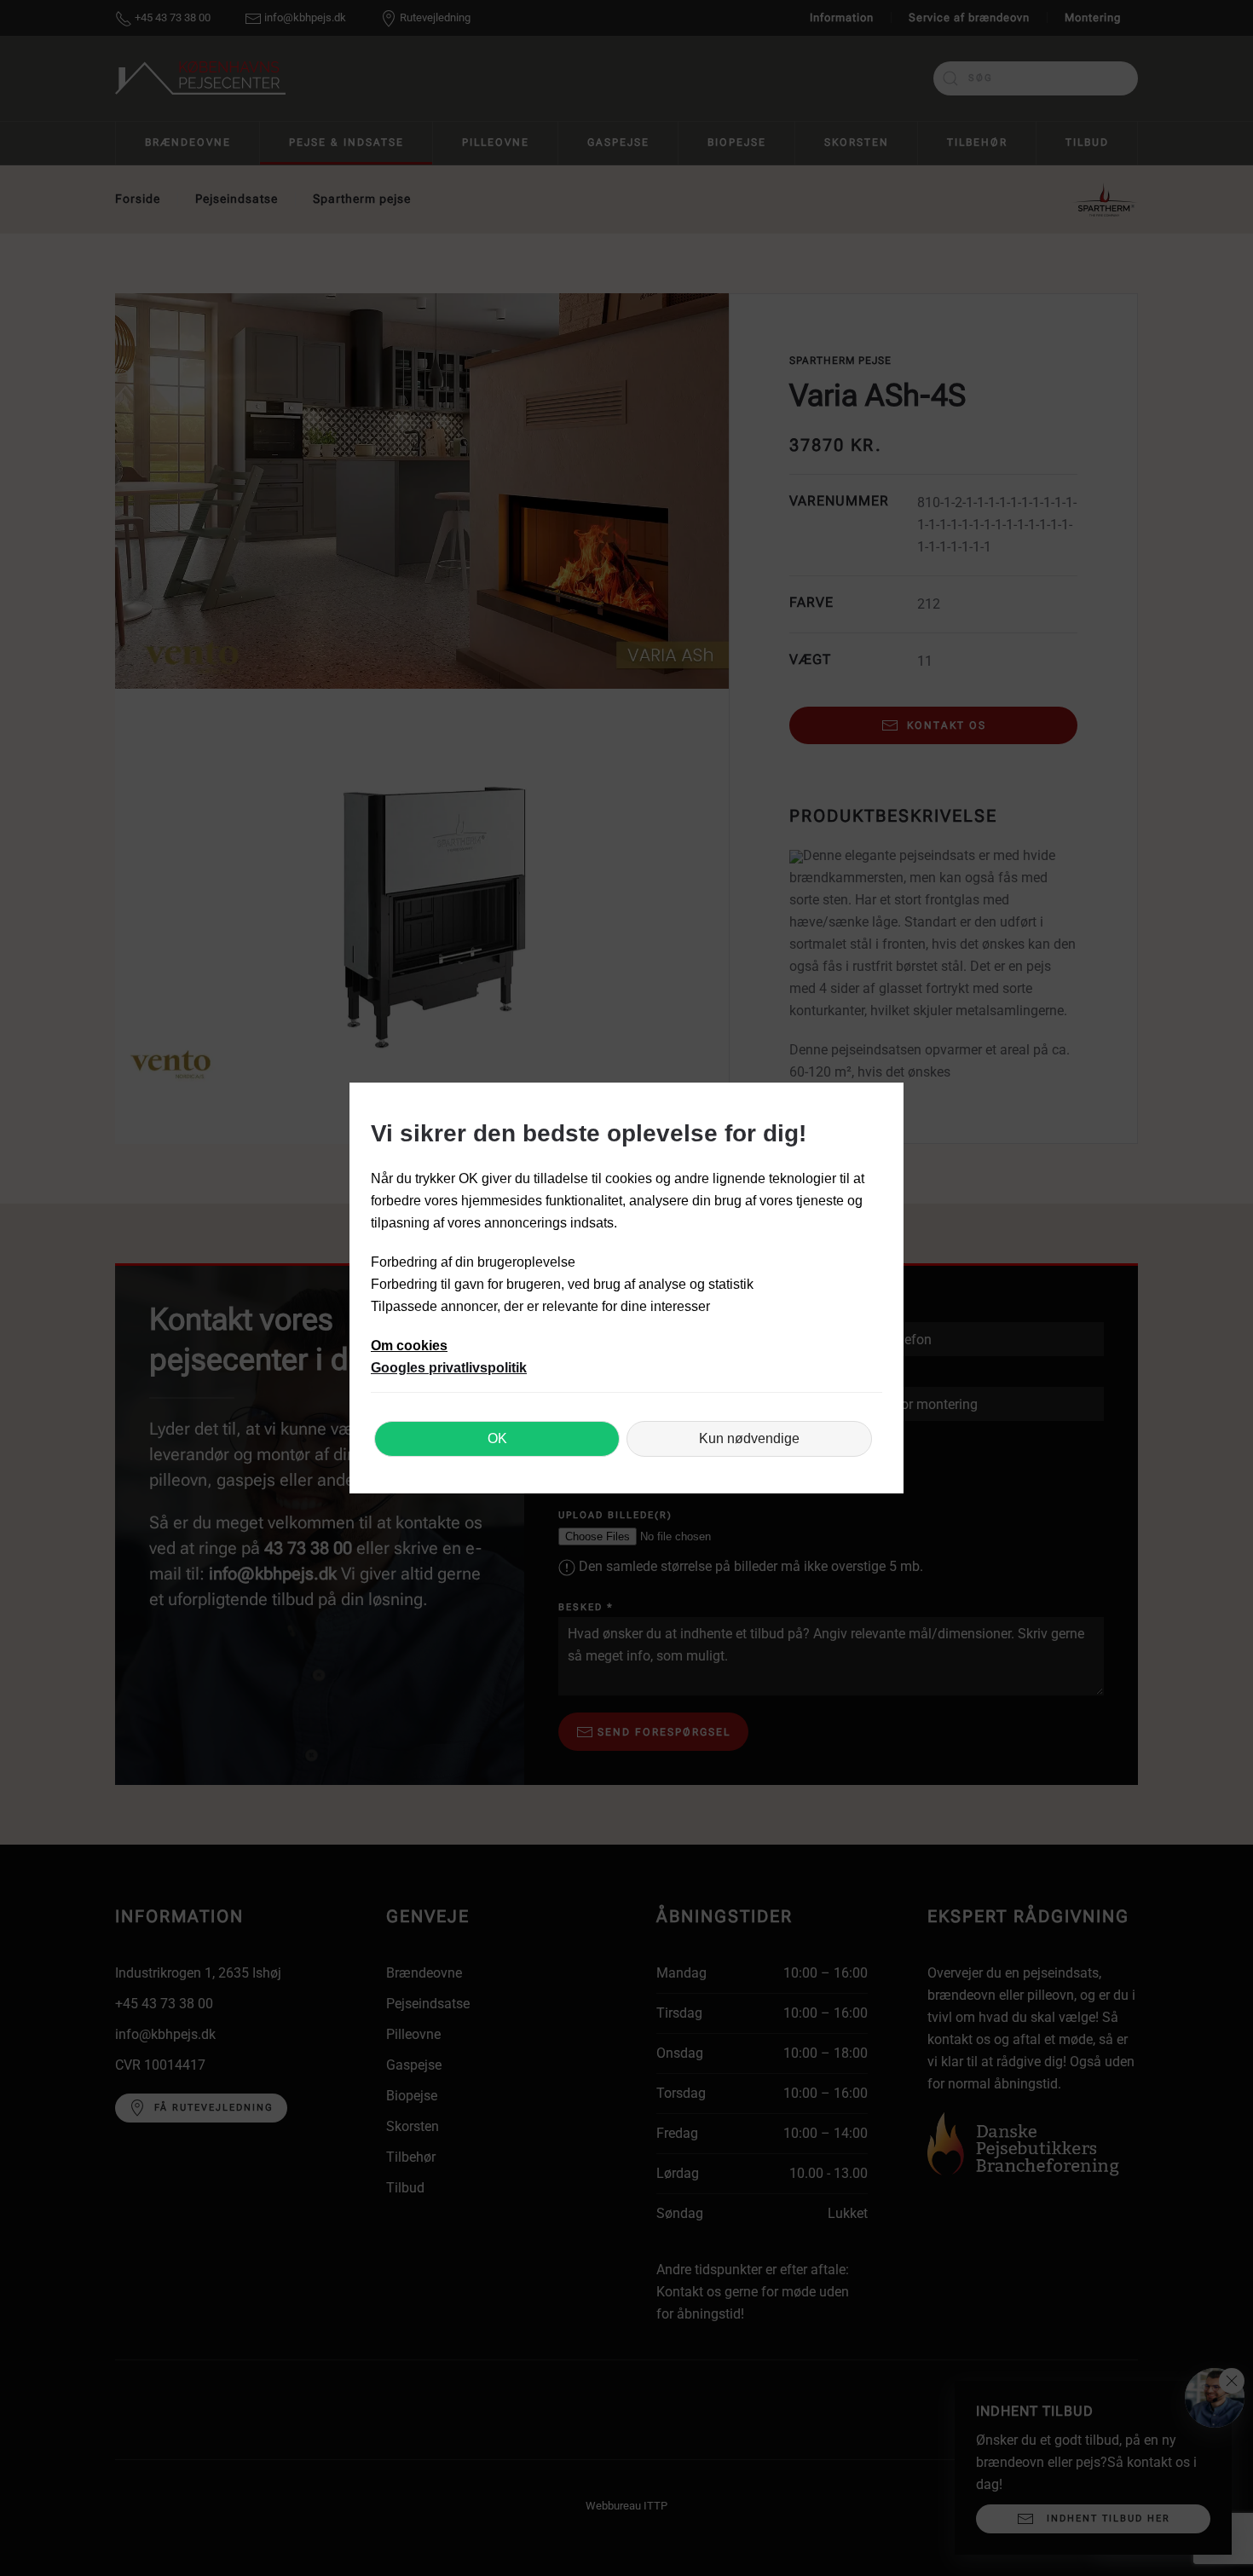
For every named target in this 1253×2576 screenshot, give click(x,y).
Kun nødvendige (749, 1438)
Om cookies (409, 1346)
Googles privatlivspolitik (449, 1368)
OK (497, 1438)
